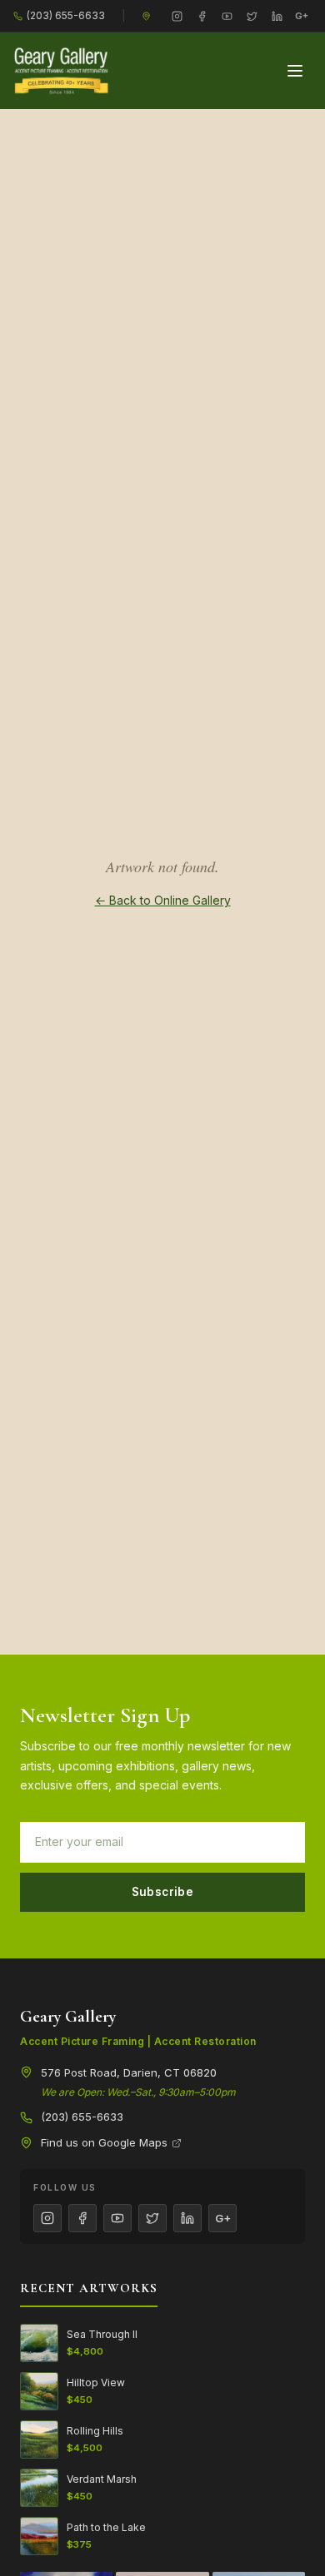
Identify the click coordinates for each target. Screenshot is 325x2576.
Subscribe (163, 1892)
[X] (252, 16)
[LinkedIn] (277, 16)
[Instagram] (177, 16)
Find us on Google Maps (104, 2142)
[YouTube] (227, 16)
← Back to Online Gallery (163, 900)
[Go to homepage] (61, 71)
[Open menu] (295, 71)
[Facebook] (202, 16)
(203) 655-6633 (66, 15)
